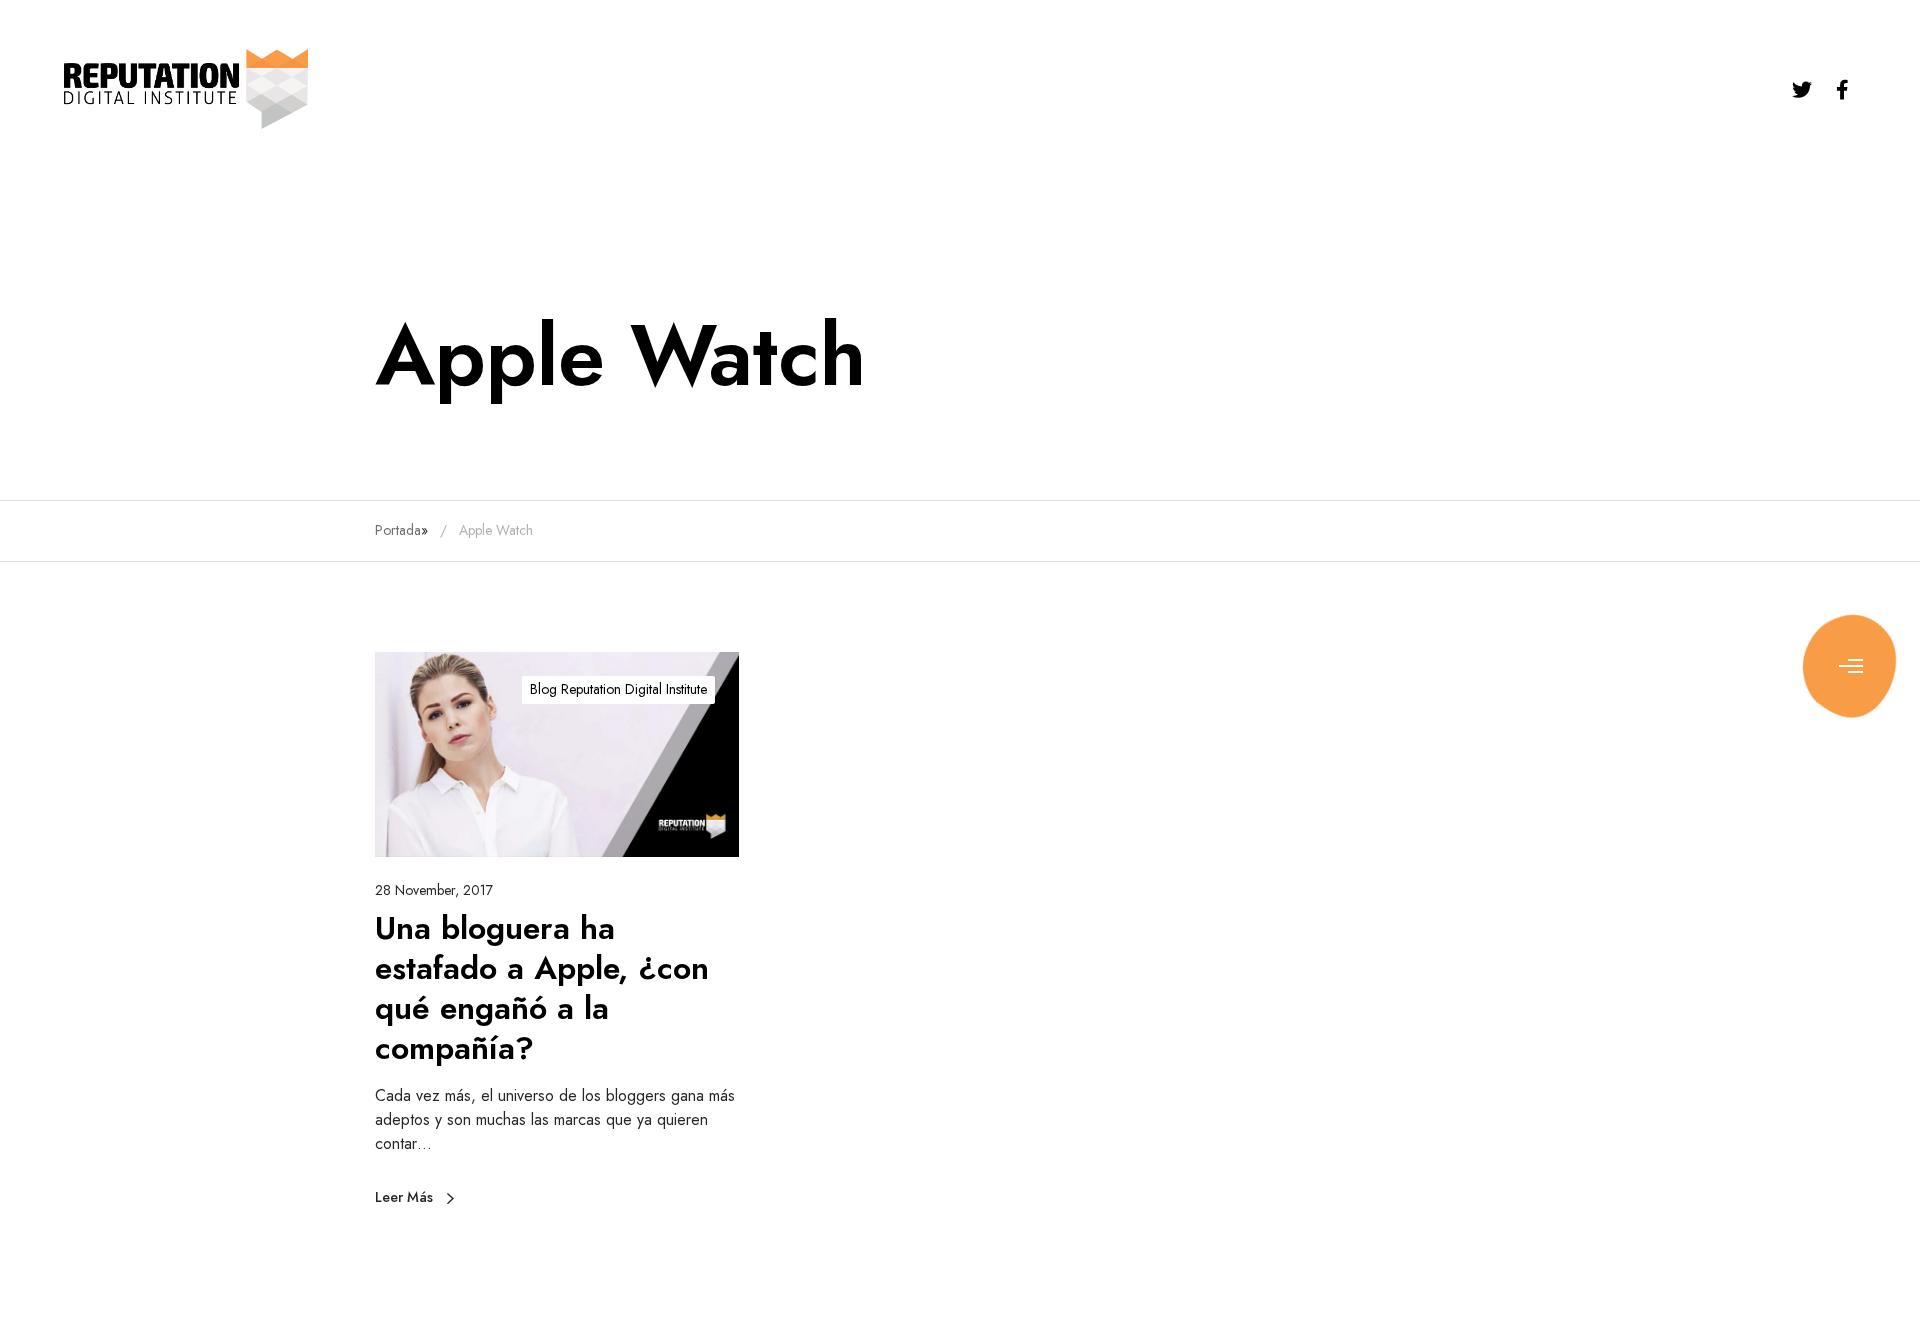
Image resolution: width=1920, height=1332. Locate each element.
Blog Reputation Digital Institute (618, 689)
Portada (398, 530)
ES (1879, 137)
